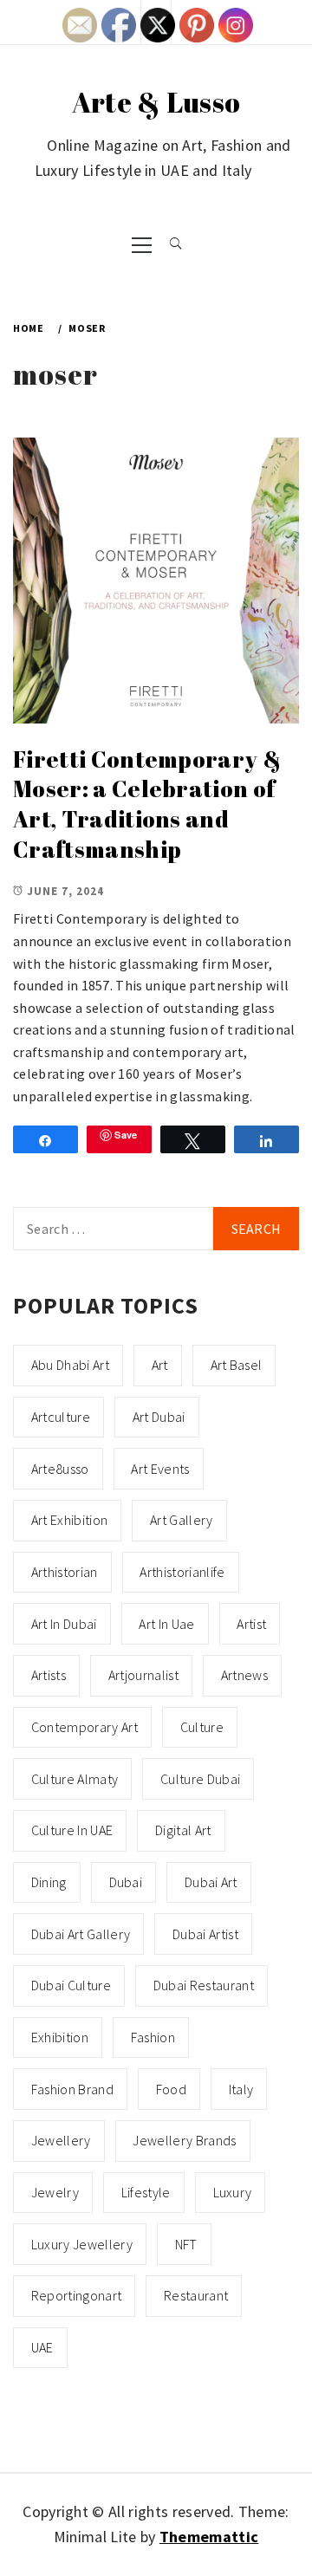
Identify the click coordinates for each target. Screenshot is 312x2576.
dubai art (211, 1882)
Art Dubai (159, 1417)
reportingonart (76, 2295)
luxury (233, 2192)
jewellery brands (184, 2140)
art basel (237, 1365)
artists (49, 1675)
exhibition (60, 2037)
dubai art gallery (81, 1934)
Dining (49, 1882)
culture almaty (75, 1779)
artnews (244, 1675)
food (171, 2089)
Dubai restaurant (204, 1985)
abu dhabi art (70, 1365)
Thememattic (209, 2537)
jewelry (55, 2192)
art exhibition (69, 1520)
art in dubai (64, 1624)
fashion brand (72, 2089)
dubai (126, 1882)
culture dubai (200, 1779)
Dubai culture (71, 1985)
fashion (153, 2037)
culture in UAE (72, 1830)
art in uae (166, 1624)
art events (160, 1469)
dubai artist (205, 1934)
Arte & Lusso (156, 102)
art (160, 1365)
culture (202, 1727)
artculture (61, 1417)
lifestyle (146, 2192)
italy (241, 2089)
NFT (186, 2244)
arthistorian (65, 1572)
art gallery (182, 1520)
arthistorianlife (182, 1572)
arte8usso (60, 1469)
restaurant (196, 2295)
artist (251, 1624)
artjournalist (143, 1675)
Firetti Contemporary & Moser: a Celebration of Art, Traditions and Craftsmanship (147, 804)
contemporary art (84, 1727)
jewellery (61, 2140)
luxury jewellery (82, 2244)
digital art (183, 1830)
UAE (42, 2347)
